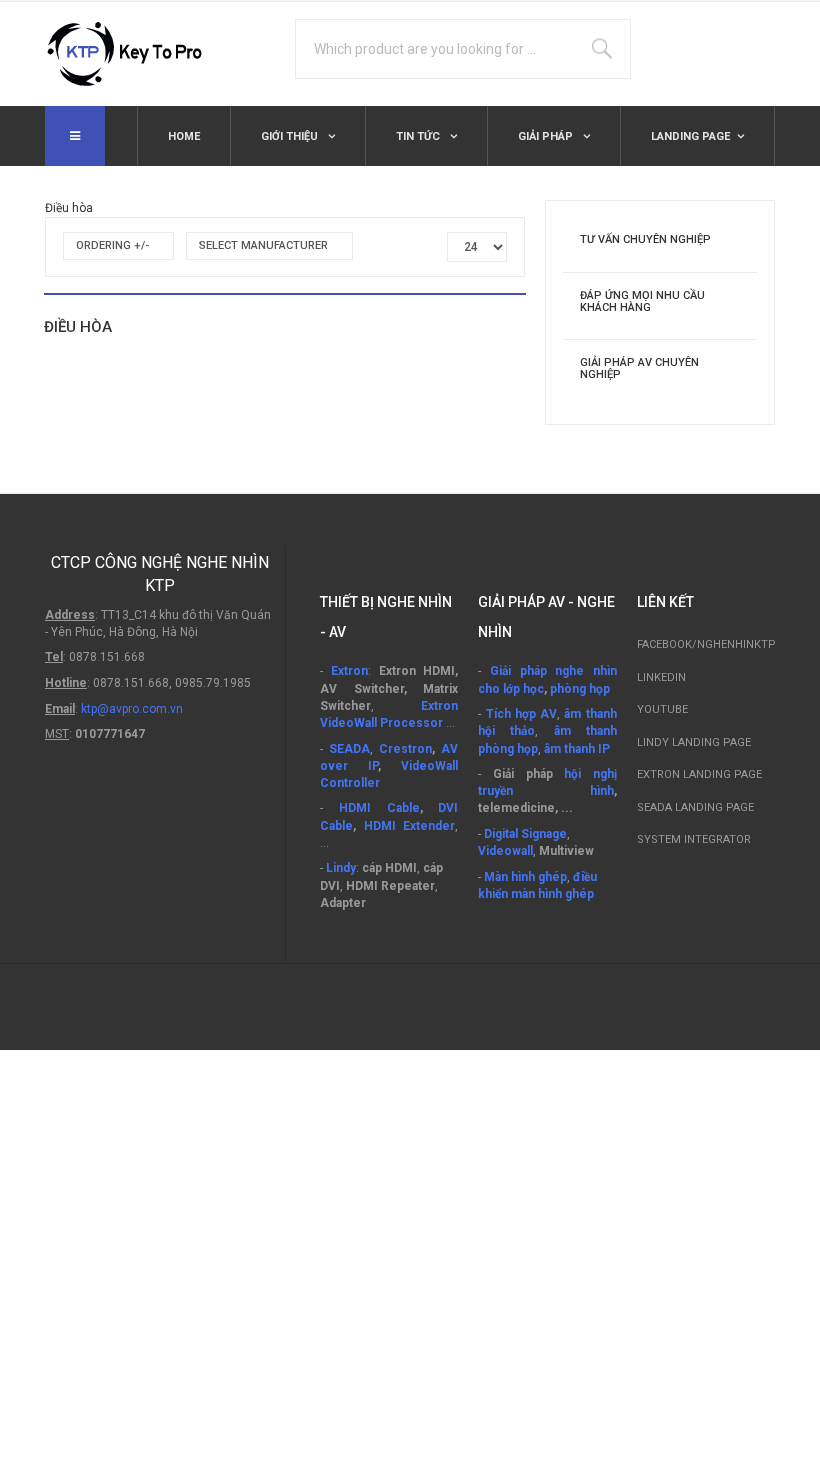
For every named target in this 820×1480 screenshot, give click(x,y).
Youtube (662, 709)
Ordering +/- (112, 245)
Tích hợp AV (522, 714)
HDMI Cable (379, 808)
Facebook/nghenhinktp (706, 644)
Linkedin (661, 677)
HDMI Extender (410, 826)
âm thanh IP (577, 749)
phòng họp (580, 689)
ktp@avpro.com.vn (132, 709)
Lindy (341, 868)
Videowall (505, 851)
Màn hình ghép (525, 877)
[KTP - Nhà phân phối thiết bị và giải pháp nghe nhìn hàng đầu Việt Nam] (135, 54)
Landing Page (690, 136)
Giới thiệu (291, 136)
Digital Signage (525, 834)
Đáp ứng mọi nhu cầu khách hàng (642, 301)
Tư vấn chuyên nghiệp (645, 239)
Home (184, 136)
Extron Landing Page (699, 774)
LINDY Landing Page (694, 742)
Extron (349, 671)
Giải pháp (547, 136)
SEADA (349, 749)
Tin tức (419, 136)
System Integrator (694, 839)
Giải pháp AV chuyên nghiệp (639, 368)
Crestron (405, 749)
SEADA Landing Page (695, 807)
